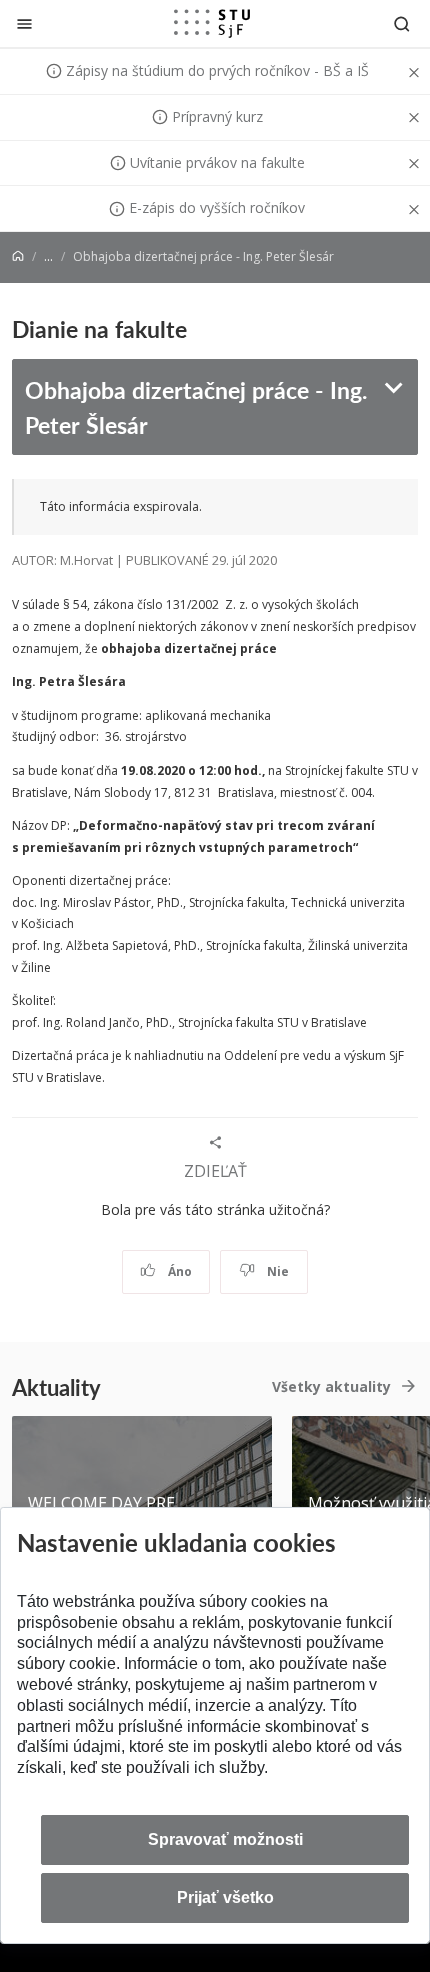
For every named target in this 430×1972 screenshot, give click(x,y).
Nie (276, 1271)
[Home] (18, 256)
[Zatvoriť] (24, 23)
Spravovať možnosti (225, 1839)
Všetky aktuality (331, 1386)
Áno (178, 1271)
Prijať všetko (225, 1897)
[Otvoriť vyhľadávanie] (402, 23)
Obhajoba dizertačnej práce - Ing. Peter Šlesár (196, 407)
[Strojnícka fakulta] (212, 23)
